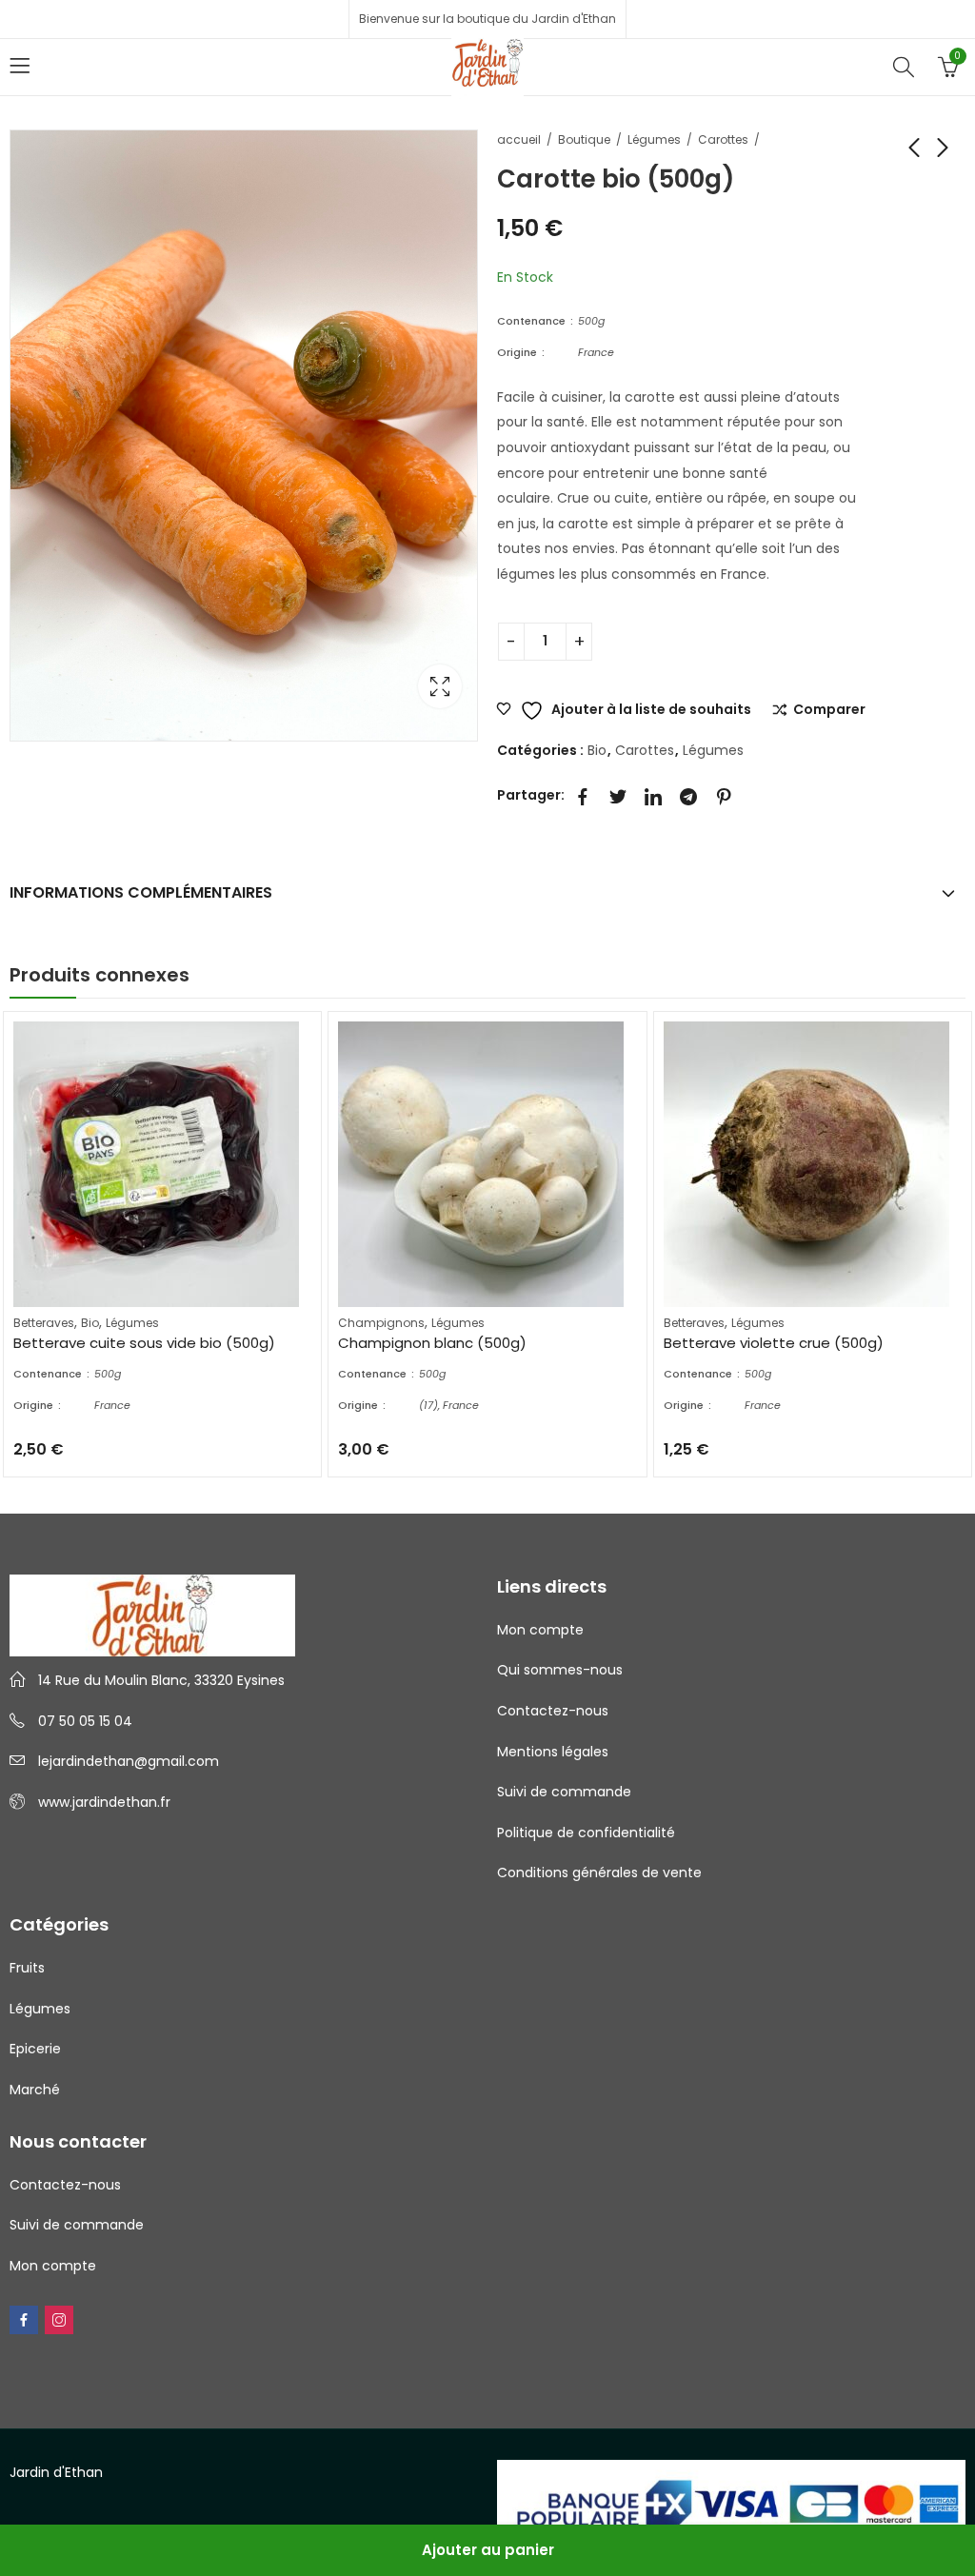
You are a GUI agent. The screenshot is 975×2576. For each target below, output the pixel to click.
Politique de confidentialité (586, 1833)
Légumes (654, 139)
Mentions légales (553, 1752)
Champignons (381, 1323)
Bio (597, 750)
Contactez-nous (553, 1711)
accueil (519, 139)
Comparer (829, 710)
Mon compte (540, 1630)
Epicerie (35, 2049)
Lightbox (440, 686)
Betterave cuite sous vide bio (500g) (144, 1343)
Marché (35, 2090)
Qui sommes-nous (560, 1670)
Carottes (723, 139)
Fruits (27, 1968)
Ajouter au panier (488, 2550)
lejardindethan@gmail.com (129, 1761)
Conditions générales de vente (599, 1873)
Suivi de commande (564, 1792)
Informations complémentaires (141, 892)
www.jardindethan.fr (104, 1802)
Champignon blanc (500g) (432, 1343)
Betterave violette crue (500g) (774, 1343)
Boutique (584, 139)
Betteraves (44, 1323)
